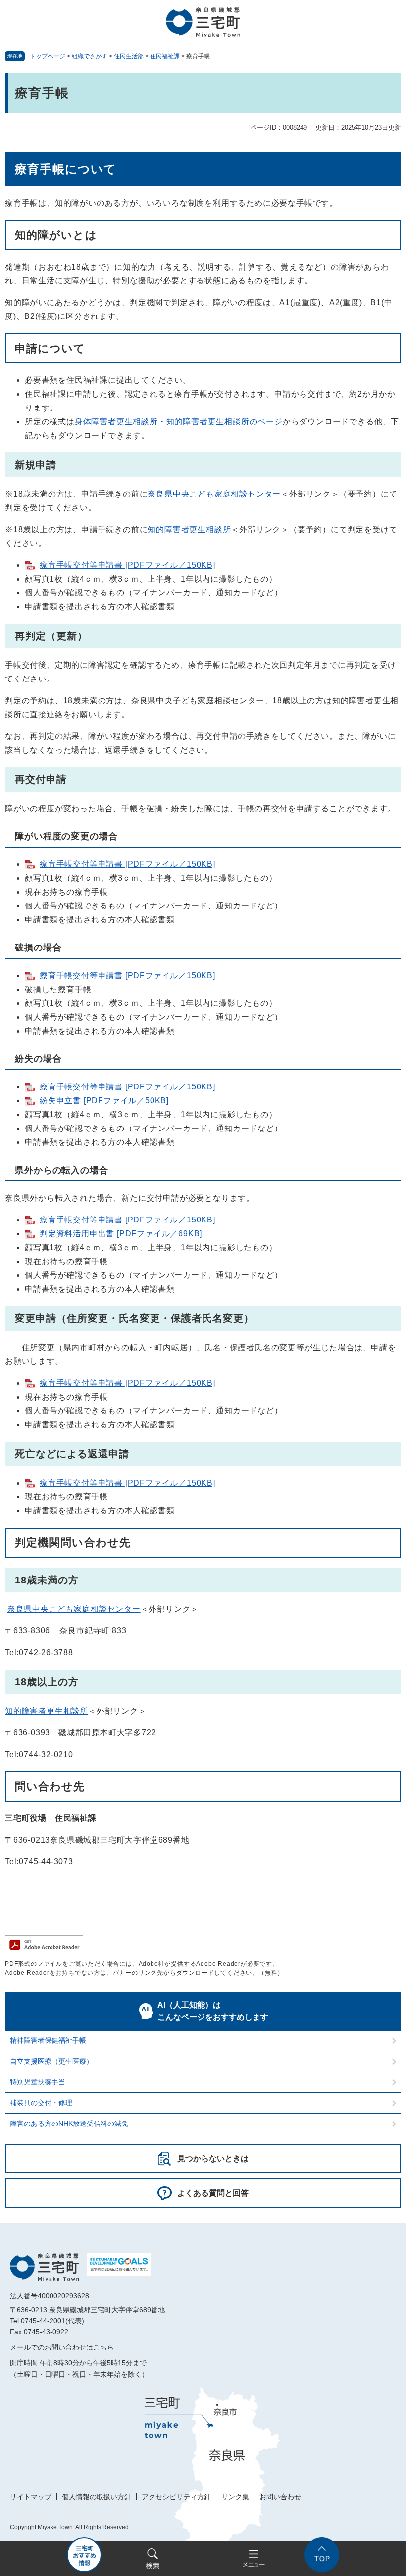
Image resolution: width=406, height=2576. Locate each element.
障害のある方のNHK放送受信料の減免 (69, 2124)
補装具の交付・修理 (41, 2103)
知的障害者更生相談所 (189, 529)
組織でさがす (90, 56)
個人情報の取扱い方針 (97, 2497)
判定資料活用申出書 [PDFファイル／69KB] (121, 1234)
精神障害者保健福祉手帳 (48, 2040)
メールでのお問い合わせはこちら (62, 2347)
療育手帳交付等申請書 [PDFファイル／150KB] (127, 565)
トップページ (48, 56)
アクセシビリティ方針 (176, 2497)
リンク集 (235, 2497)
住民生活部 (129, 56)
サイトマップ (31, 2497)
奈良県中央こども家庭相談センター (214, 494)
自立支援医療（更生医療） (51, 2061)
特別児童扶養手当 (38, 2082)
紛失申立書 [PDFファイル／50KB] (104, 1101)
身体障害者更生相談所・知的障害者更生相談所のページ (179, 422)
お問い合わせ (280, 2497)
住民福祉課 (165, 56)
